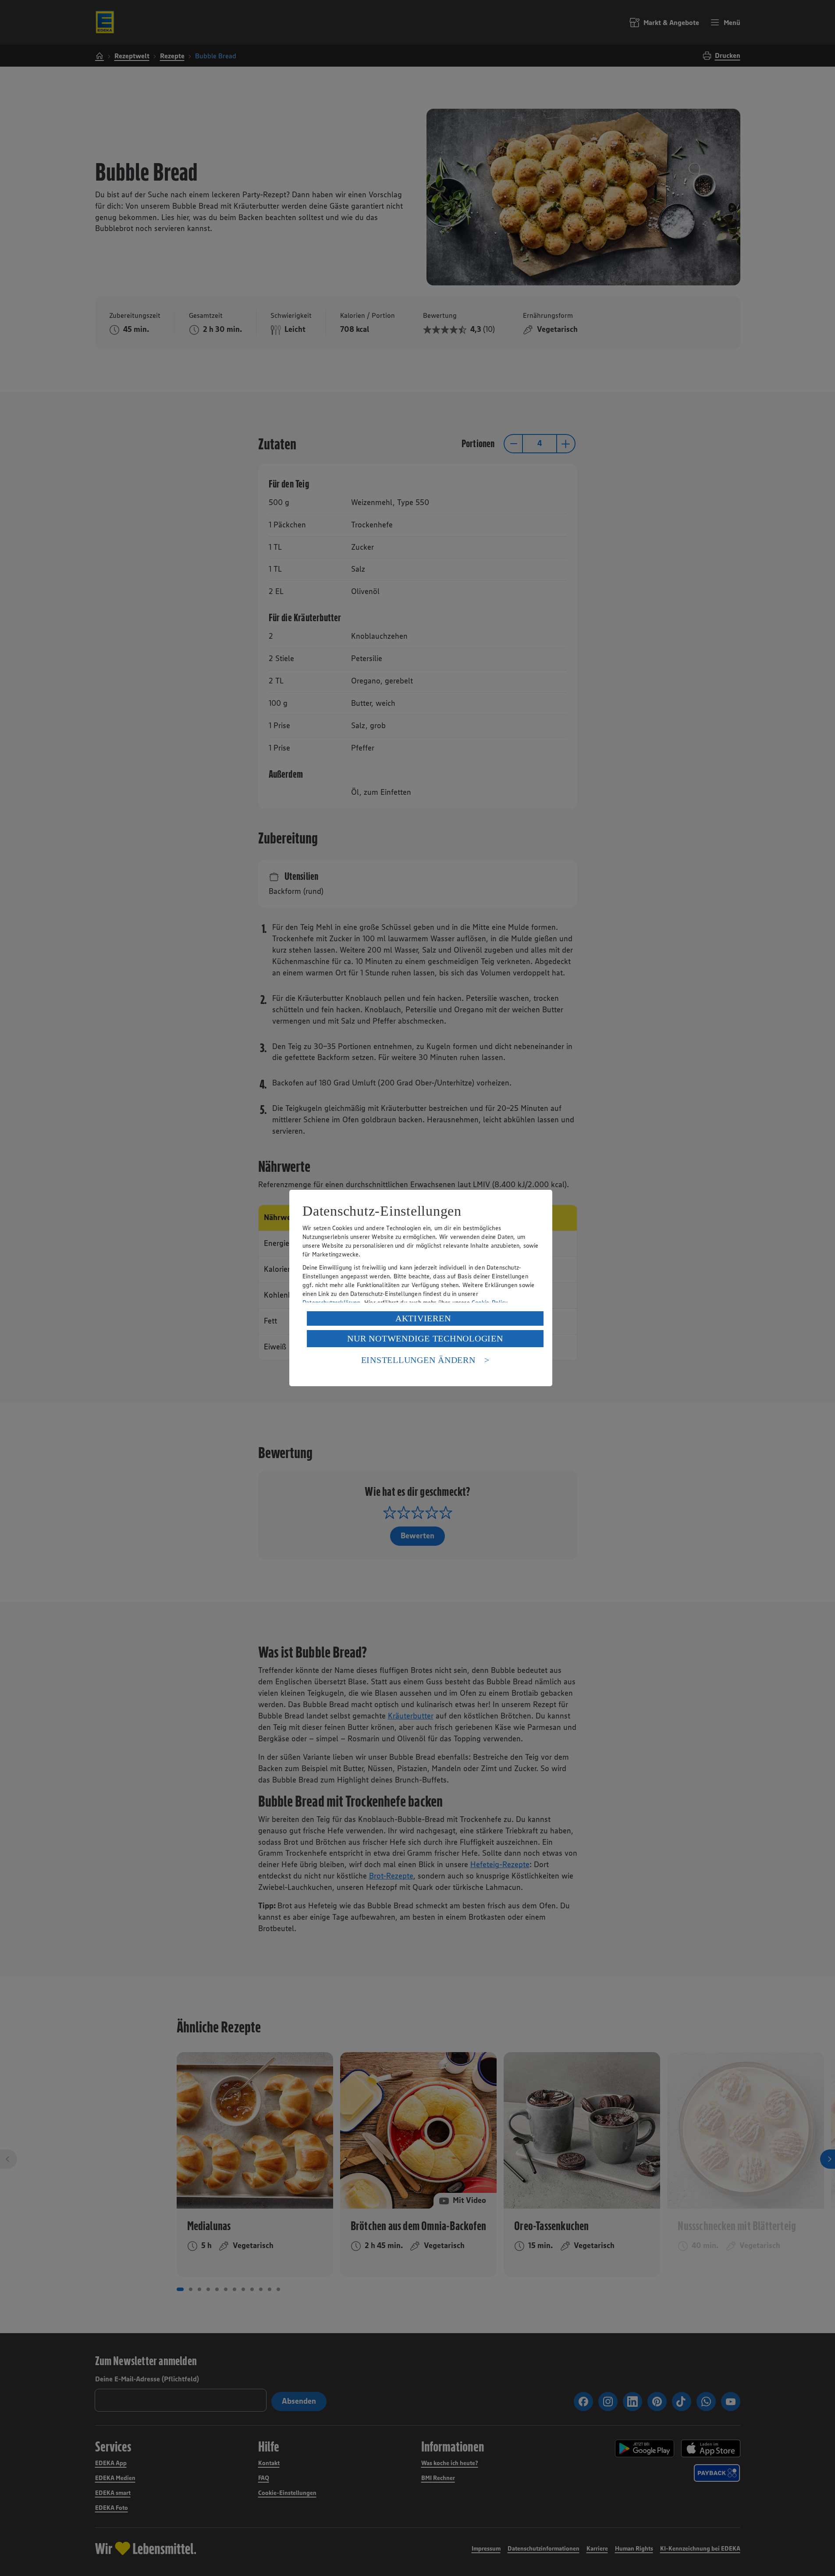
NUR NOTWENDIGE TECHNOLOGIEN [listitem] (425, 1338)
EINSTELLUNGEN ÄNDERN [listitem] (418, 1360)
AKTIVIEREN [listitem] (423, 1318)
